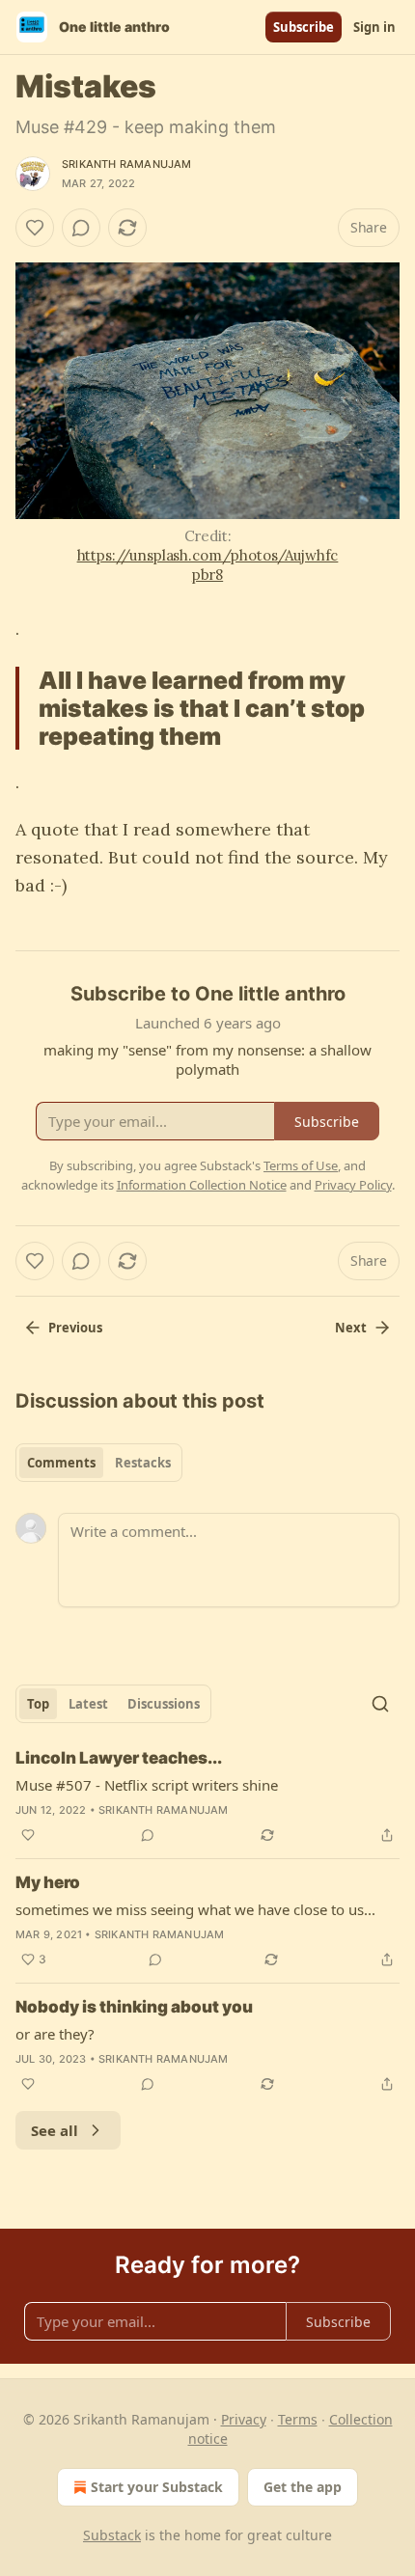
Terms (298, 2419)
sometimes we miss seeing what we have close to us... (195, 1909)
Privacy (244, 2419)
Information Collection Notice (202, 1185)
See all (55, 2130)
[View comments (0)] (81, 228)
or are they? (55, 2034)
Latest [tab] (88, 1704)
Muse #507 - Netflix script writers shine (147, 1785)
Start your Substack (157, 2487)
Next (351, 1328)
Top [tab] (38, 1704)
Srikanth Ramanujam (127, 164)
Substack (112, 2535)
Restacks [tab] (143, 1463)
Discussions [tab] (164, 1704)
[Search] (380, 1704)
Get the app (303, 2487)
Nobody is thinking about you (134, 2007)
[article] (207, 1796)
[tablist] (99, 1463)
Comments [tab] (61, 1463)
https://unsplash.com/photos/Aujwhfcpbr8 (208, 565)
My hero (48, 1882)
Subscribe (304, 27)
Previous (75, 1328)
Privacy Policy (353, 1185)
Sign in (374, 27)
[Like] (35, 228)
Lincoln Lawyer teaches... (119, 1758)
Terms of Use (301, 1165)
